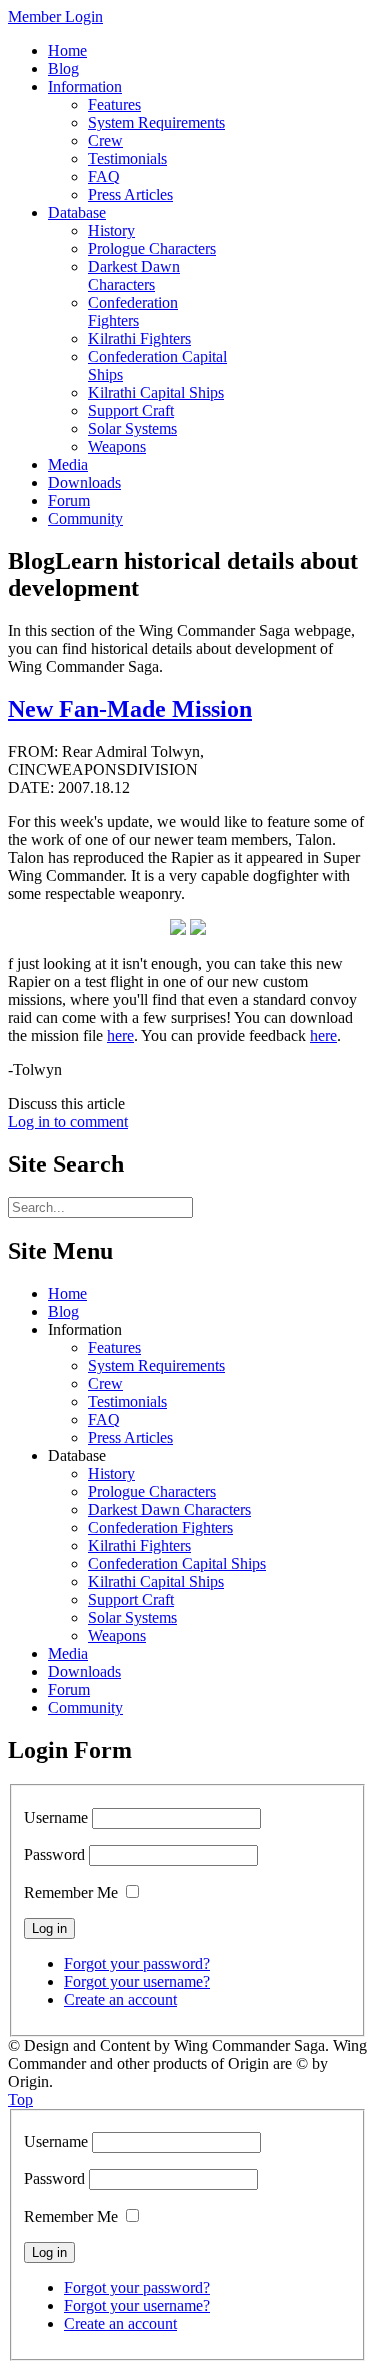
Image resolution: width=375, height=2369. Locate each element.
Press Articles (130, 1437)
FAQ (104, 1419)
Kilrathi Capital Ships (156, 1581)
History (111, 1473)
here (120, 1035)
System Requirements (156, 1365)
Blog (63, 1311)
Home (67, 1293)
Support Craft (131, 1599)
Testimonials (127, 1401)
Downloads (84, 1671)
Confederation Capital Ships (177, 1563)
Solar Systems (132, 1617)
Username (56, 1817)
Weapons (117, 1635)
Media (68, 1653)
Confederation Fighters (160, 1527)
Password (54, 1854)
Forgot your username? (137, 1981)
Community (85, 1707)
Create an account (120, 1999)
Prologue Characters (152, 1491)
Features (114, 1347)
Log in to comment (68, 1121)
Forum (69, 1689)
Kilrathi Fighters (139, 1545)
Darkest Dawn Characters (169, 1509)
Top (20, 2099)
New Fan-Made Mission (130, 709)
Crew (105, 1383)
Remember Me (71, 1892)
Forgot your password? (137, 1963)
